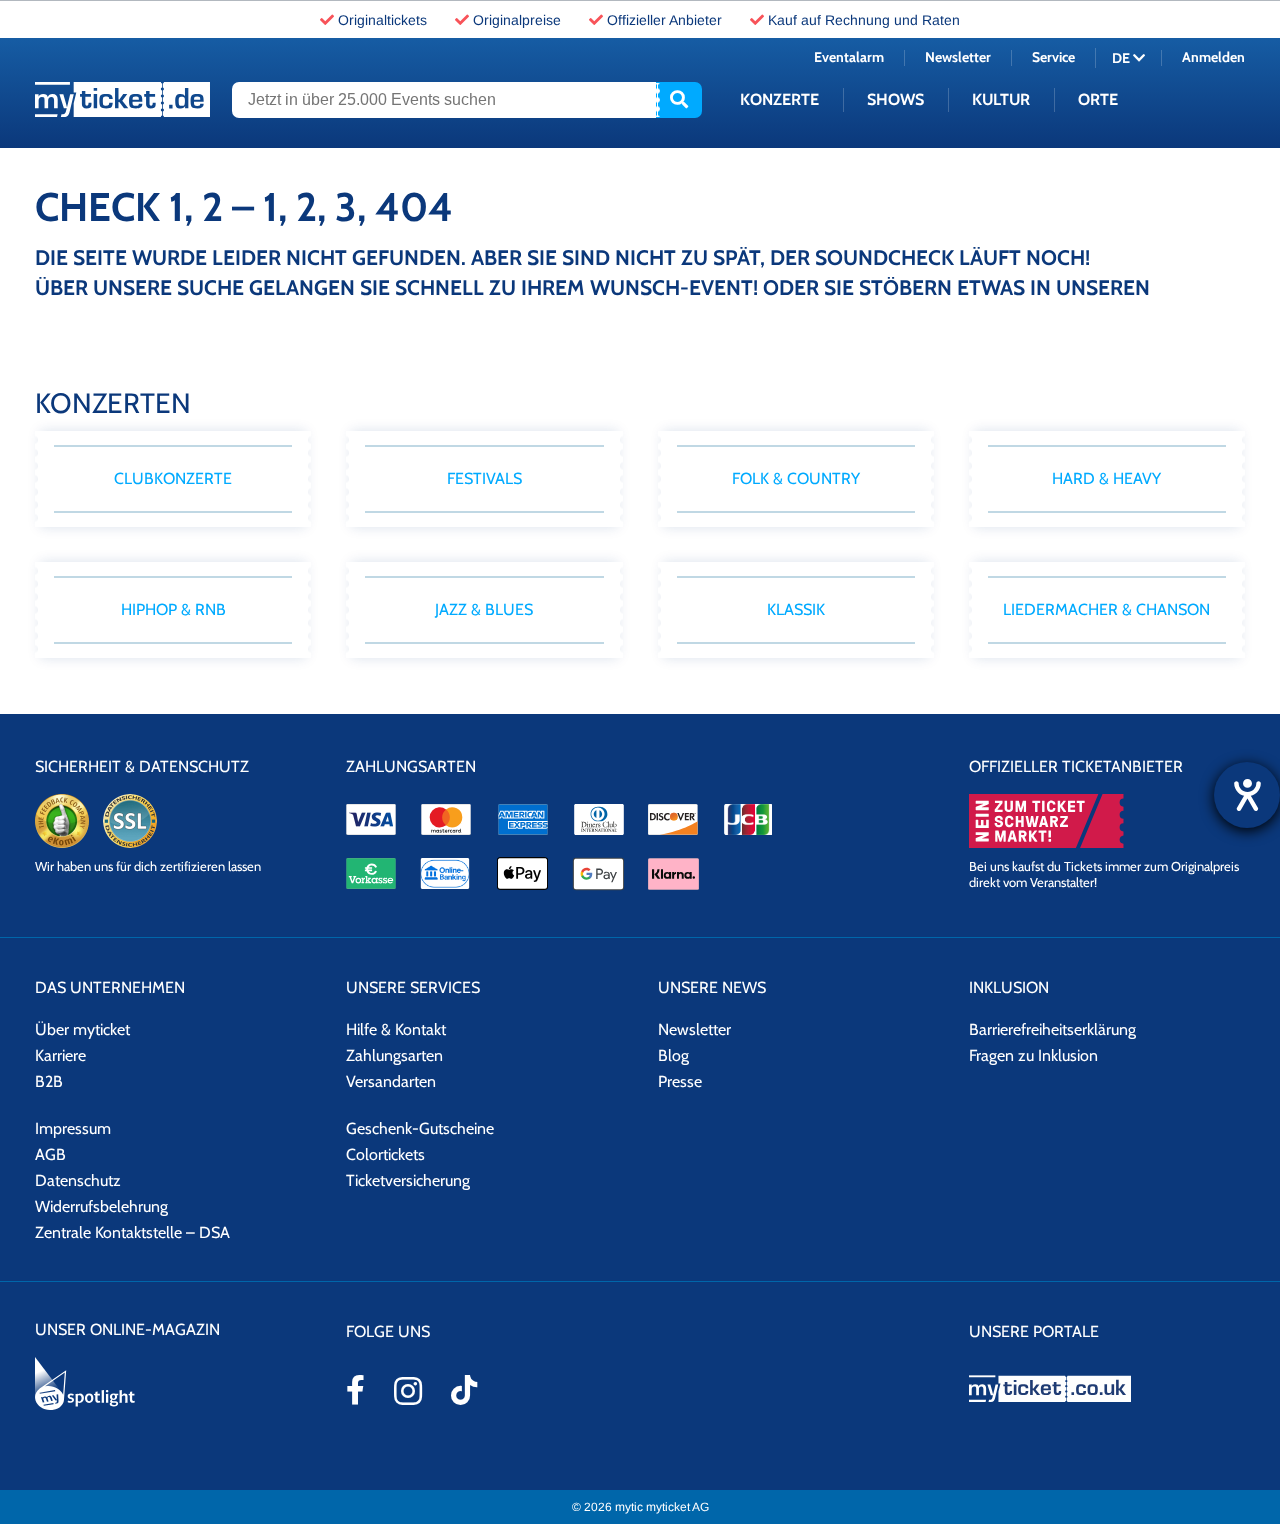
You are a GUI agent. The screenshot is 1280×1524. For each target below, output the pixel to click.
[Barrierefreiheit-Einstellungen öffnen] (1247, 795)
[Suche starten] (679, 100)
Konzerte (779, 99)
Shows (895, 99)
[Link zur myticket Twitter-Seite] (464, 1390)
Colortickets (385, 1154)
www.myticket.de (122, 99)
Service (1053, 57)
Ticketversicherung (408, 1180)
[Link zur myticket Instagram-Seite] (408, 1391)
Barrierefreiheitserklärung (1052, 1029)
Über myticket (82, 1029)
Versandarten (391, 1081)
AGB (50, 1154)
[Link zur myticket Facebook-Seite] (355, 1390)
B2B (49, 1081)
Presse (680, 1081)
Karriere (60, 1055)
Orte (1098, 99)
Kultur (1001, 99)
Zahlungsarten (394, 1055)
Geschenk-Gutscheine (420, 1128)
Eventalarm (849, 57)
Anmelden (1213, 57)
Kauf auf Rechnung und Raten (864, 20)
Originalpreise (517, 20)
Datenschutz (78, 1180)
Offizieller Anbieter (664, 20)
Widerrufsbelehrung (101, 1206)
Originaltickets (382, 20)
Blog (673, 1055)
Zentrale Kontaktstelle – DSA (132, 1232)
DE (1122, 58)
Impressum (73, 1128)
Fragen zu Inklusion (1033, 1055)
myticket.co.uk (1107, 1388)
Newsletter (958, 57)
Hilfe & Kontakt (396, 1029)
